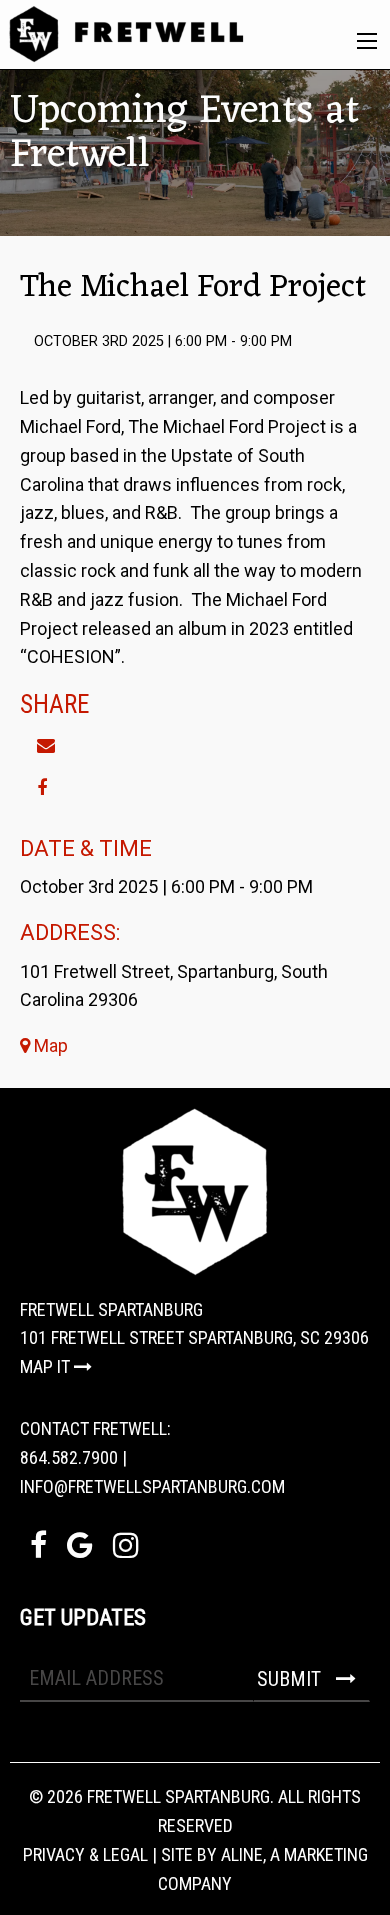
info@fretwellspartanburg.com (152, 1486)
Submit (291, 1679)
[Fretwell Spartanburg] (126, 32)
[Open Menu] (367, 41)
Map (49, 1045)
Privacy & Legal (85, 1854)
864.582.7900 (69, 1457)
